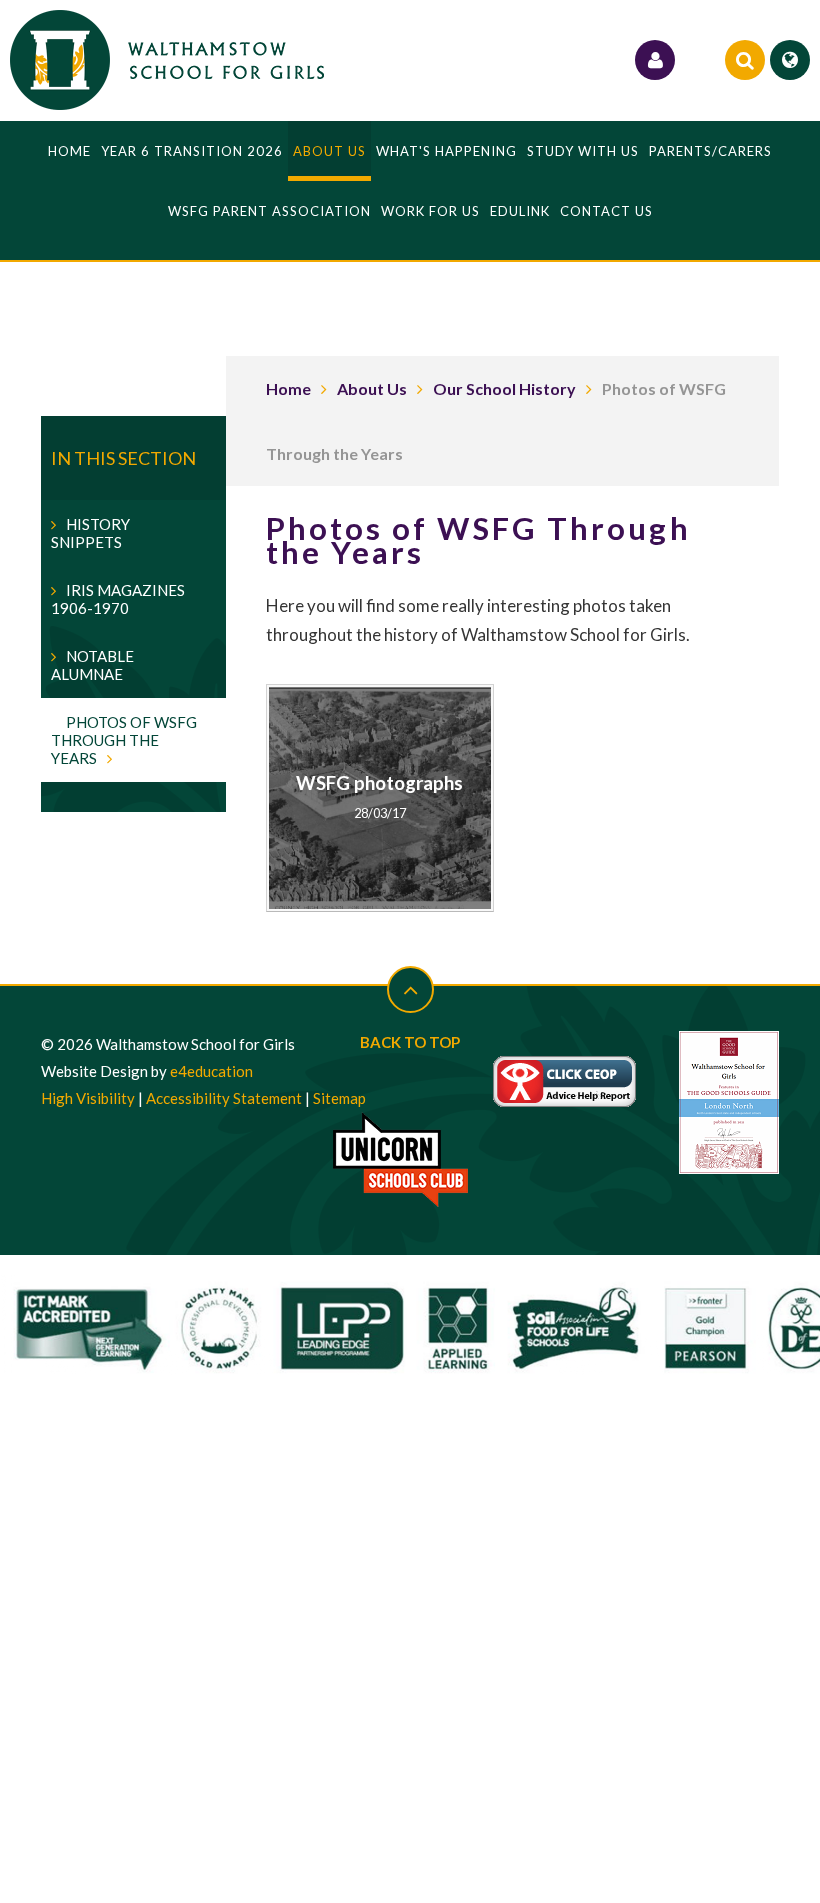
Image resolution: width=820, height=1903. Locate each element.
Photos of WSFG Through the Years (124, 740)
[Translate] (790, 60)
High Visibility (88, 1098)
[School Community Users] (655, 60)
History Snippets (90, 533)
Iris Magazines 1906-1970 (118, 599)
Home (288, 388)
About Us (372, 388)
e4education (211, 1071)
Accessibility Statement (224, 1098)
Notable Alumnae (92, 665)
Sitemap (339, 1098)
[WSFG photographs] (380, 798)
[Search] (745, 60)
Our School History (504, 388)
